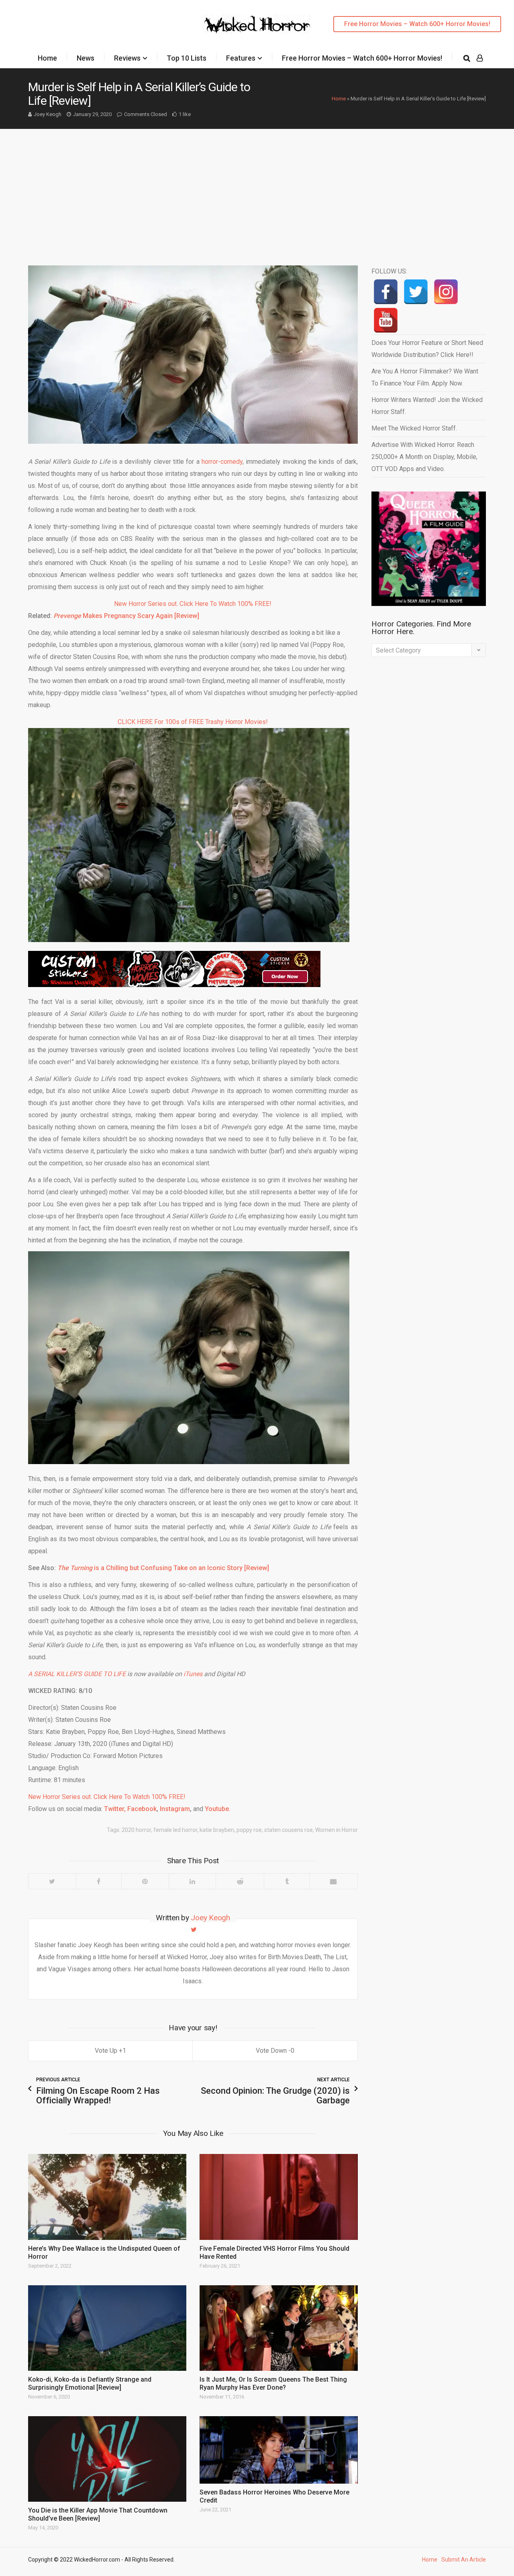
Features (241, 58)
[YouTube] (386, 320)
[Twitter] (52, 1881)
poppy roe (249, 1830)
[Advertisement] (257, 189)
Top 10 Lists (187, 58)
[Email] (333, 1881)
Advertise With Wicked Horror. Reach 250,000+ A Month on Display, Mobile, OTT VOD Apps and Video (424, 457)
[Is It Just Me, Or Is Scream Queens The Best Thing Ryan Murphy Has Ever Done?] (279, 2328)
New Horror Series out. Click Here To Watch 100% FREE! (193, 604)
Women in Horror (337, 1830)
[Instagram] (446, 292)
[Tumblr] (287, 1881)
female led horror (175, 1830)
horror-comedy (222, 462)
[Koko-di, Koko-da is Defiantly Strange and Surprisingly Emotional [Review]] (107, 2328)
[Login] (480, 58)
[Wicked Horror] (257, 24)
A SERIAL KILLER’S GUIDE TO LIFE (77, 1674)
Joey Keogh (48, 114)
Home (47, 58)
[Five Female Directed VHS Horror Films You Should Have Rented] (279, 2197)
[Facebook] (99, 1881)
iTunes (193, 1674)
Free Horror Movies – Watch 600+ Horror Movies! (417, 24)
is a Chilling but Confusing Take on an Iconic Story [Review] (163, 1568)
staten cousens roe (289, 1830)
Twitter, (115, 1809)
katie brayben (217, 1830)
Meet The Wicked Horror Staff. (414, 428)
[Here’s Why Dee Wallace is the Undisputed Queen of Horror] (107, 2197)
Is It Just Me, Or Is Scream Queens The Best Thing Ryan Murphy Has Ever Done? (273, 2383)
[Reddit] (240, 1881)
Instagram (174, 1809)
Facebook (141, 1809)
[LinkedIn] (192, 1881)
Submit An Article (464, 2560)
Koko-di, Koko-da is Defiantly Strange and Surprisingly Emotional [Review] (90, 2383)
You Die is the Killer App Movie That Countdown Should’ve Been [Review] (98, 2514)
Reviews (127, 58)
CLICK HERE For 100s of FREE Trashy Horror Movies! (193, 722)
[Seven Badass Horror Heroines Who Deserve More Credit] (279, 2450)
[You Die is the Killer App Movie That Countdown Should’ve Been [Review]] (107, 2459)
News (86, 58)
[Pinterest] (145, 1881)
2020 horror (136, 1830)
